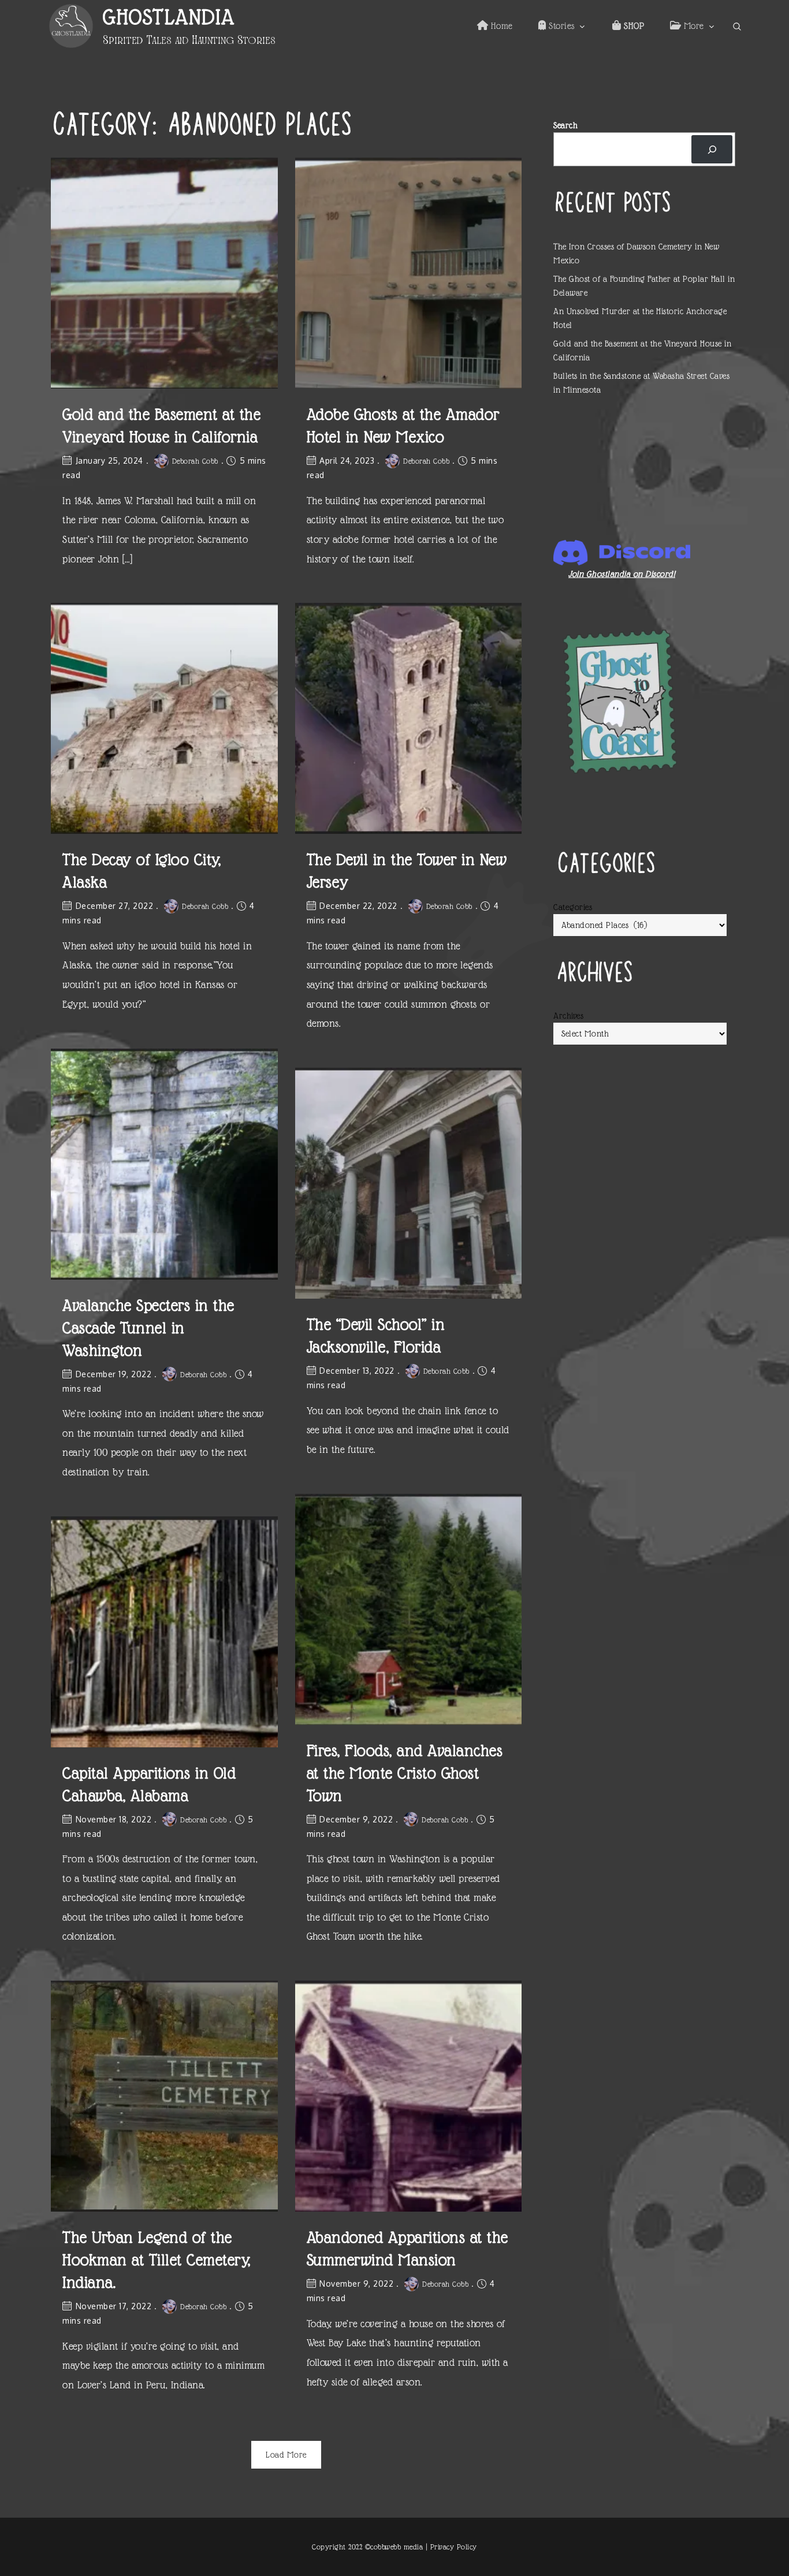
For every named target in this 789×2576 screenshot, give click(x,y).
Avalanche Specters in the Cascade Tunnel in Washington (148, 1328)
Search (565, 125)
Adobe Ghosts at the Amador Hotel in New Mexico (403, 426)
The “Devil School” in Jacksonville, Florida (376, 1336)
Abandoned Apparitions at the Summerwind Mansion (407, 2249)
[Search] (712, 149)
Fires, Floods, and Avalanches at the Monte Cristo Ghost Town (405, 1773)
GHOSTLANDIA (169, 17)
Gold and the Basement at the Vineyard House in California (161, 426)
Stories (561, 26)
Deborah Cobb (195, 461)
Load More (286, 2455)
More (693, 26)
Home (500, 26)
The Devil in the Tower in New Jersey (407, 871)
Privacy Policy (454, 2547)
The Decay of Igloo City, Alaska (142, 871)
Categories (573, 907)
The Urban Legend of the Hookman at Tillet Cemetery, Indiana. (157, 2260)
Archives (568, 1016)
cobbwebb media (397, 2547)
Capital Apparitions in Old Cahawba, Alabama (149, 1784)
